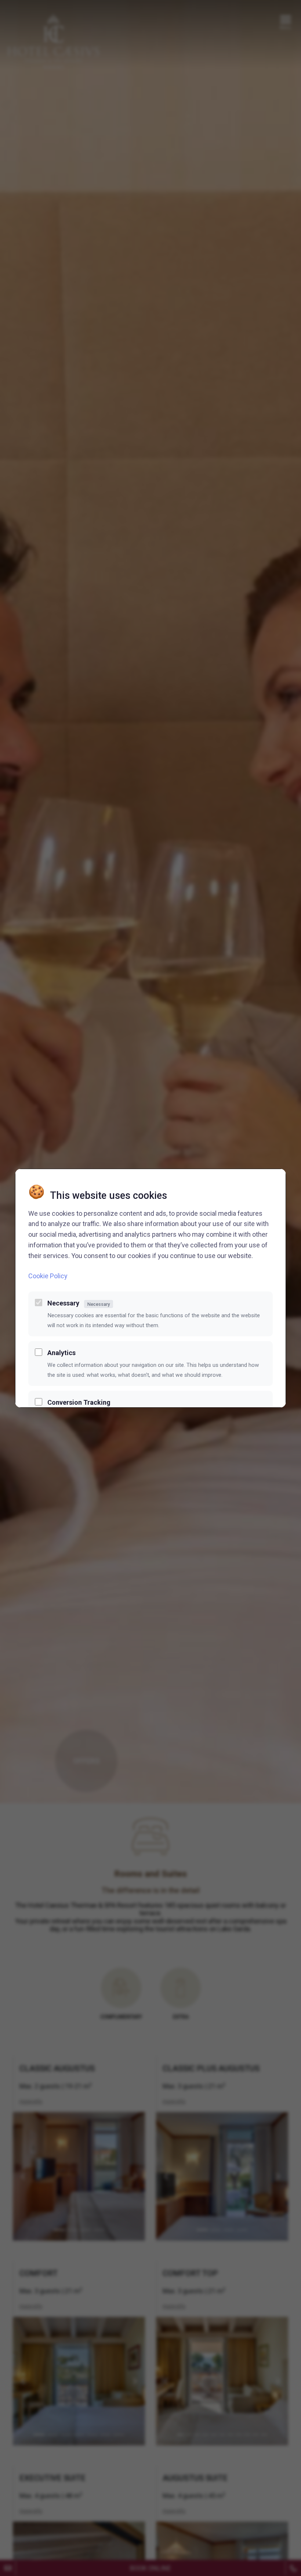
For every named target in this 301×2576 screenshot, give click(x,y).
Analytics (61, 1353)
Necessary (79, 1303)
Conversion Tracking (79, 1402)
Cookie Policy (48, 1276)
